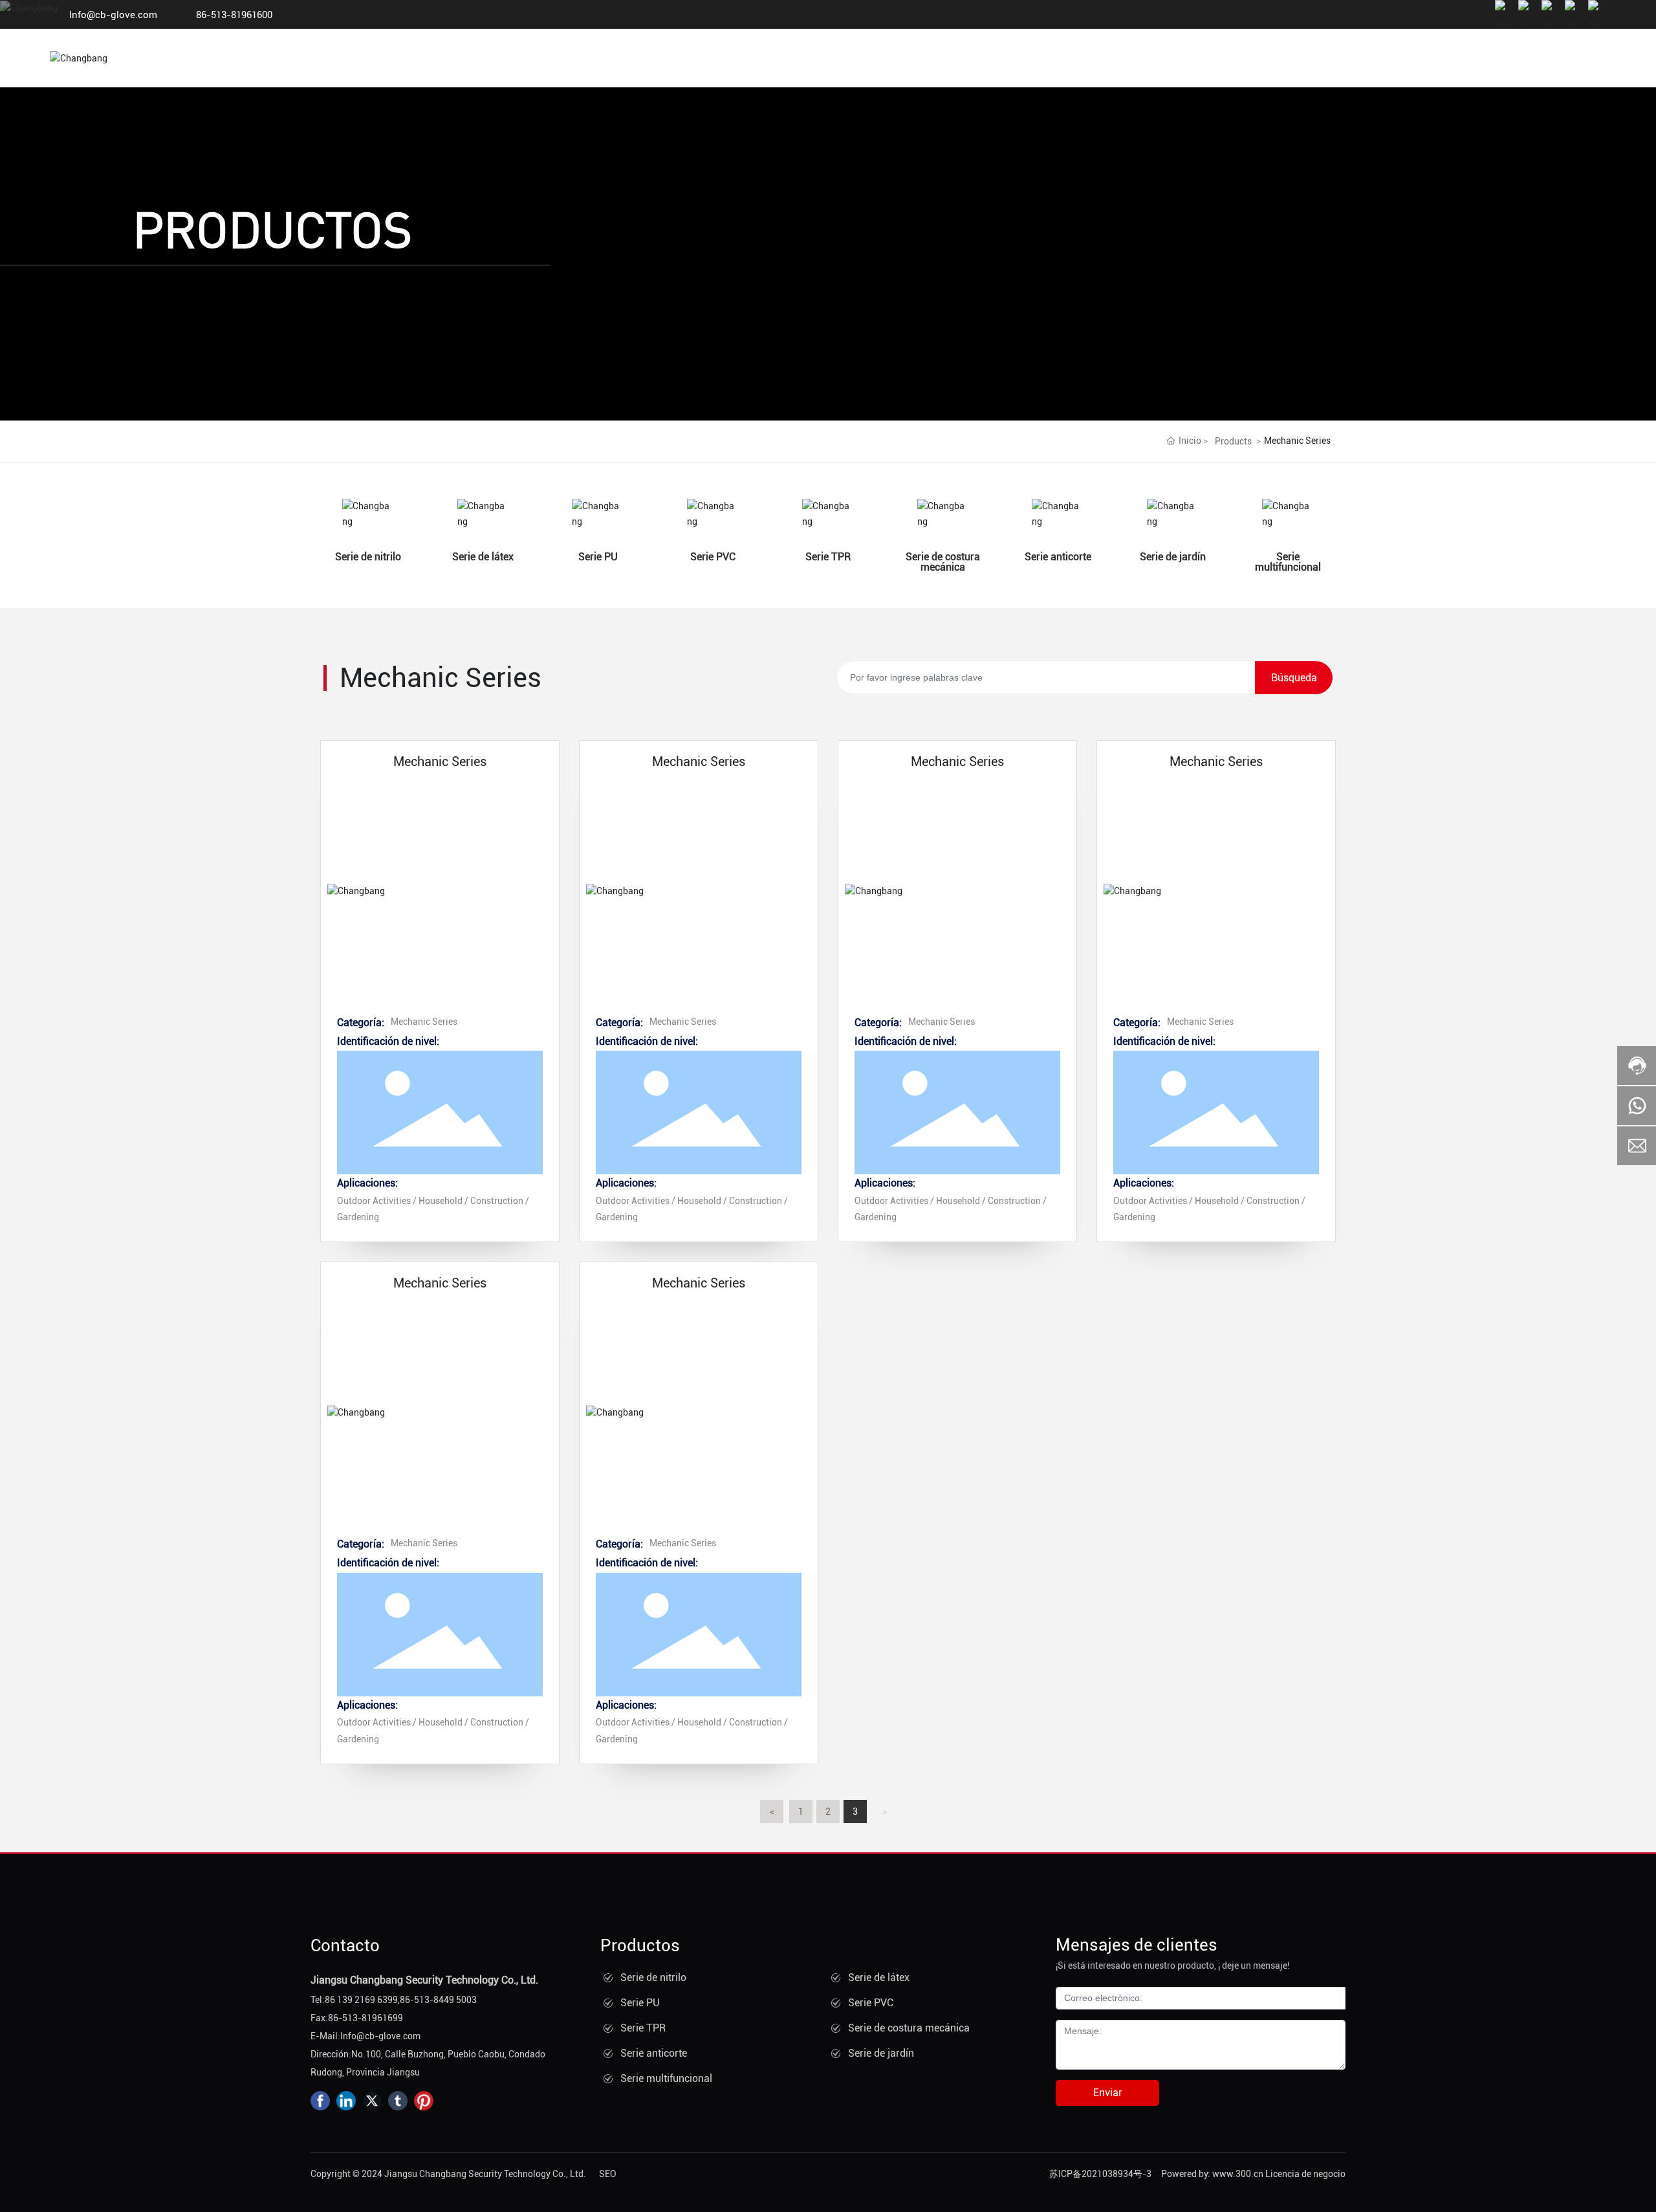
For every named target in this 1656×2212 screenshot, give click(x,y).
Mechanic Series (440, 761)
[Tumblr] (398, 2101)
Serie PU (598, 557)
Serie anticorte (1058, 557)
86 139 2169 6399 (361, 2000)
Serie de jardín (1173, 557)
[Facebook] (320, 2101)
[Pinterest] (424, 2101)
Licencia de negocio (1305, 2174)
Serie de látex (483, 557)
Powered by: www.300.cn (1212, 2174)
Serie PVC (713, 557)
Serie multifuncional (1288, 562)
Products (1233, 441)
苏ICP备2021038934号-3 (1100, 2174)
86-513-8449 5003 (438, 2000)
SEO (608, 2174)
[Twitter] (372, 2101)
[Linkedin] (346, 2101)
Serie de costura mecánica (943, 562)
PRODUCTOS (272, 228)
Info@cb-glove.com (113, 15)
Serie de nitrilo (368, 557)
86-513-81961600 (234, 15)
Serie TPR (828, 557)
